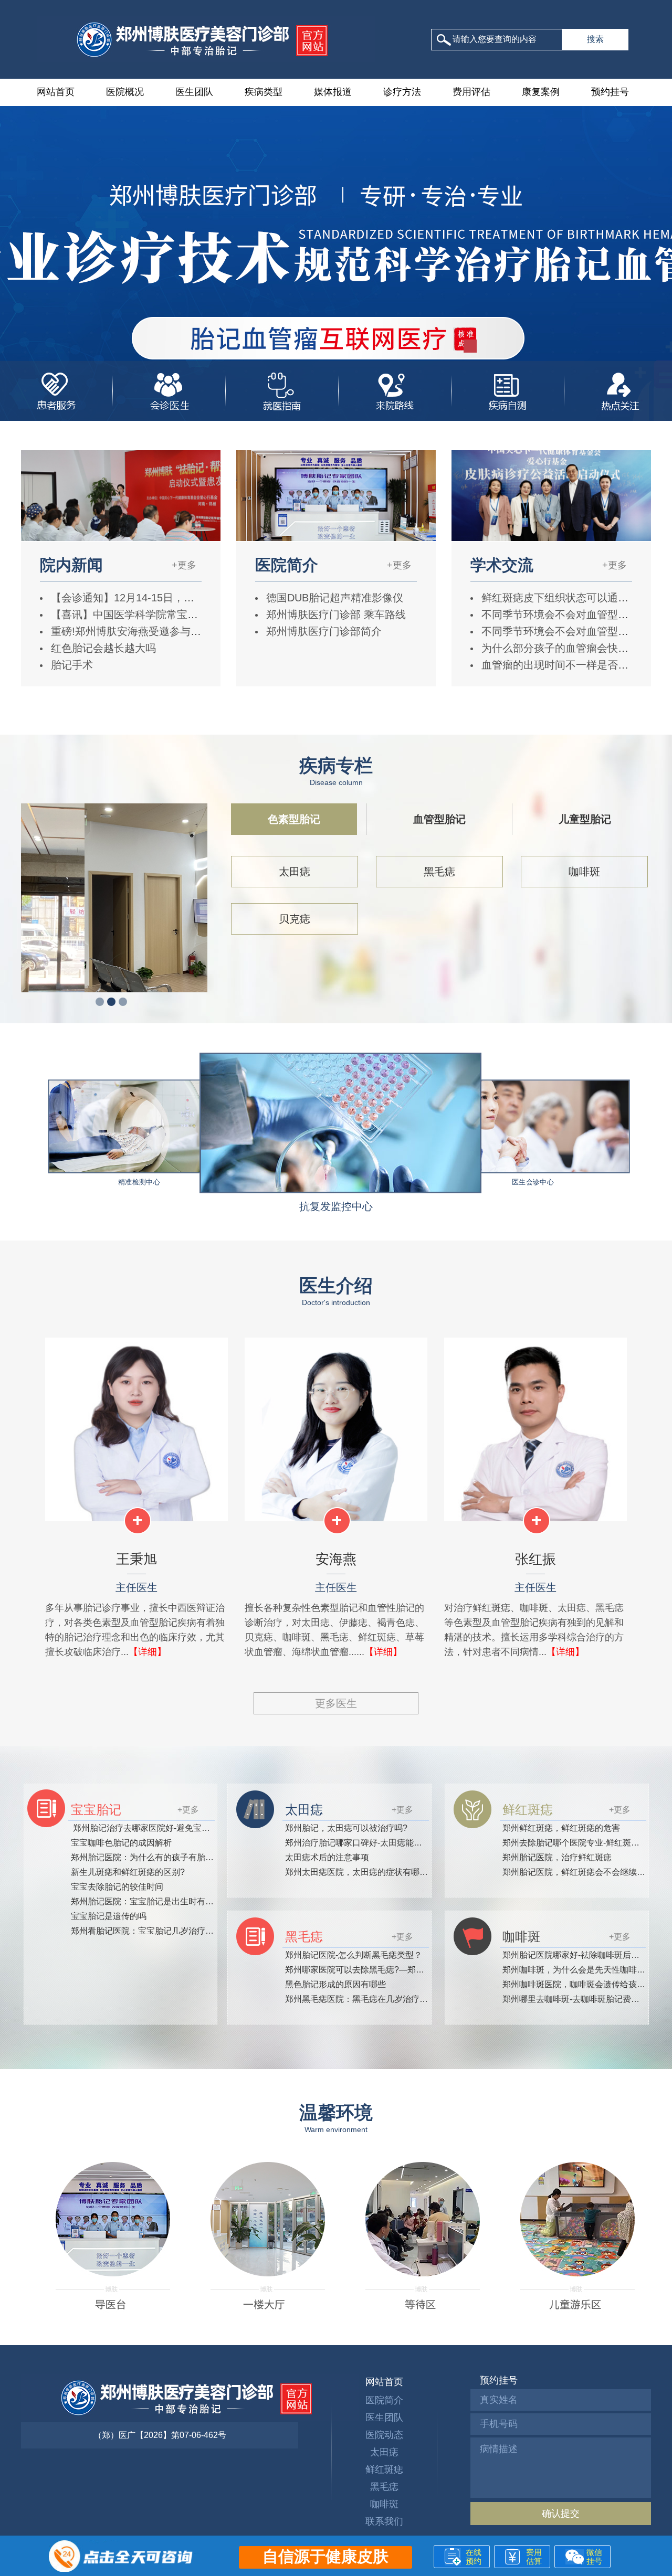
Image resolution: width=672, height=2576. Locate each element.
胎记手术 (70, 665)
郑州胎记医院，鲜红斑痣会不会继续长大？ (582, 1872)
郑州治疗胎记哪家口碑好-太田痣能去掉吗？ (366, 1843)
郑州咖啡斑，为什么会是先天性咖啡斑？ (578, 1970)
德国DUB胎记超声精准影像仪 (333, 598)
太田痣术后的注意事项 (327, 1857)
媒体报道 (333, 92)
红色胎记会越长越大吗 (102, 648)
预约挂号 (610, 92)
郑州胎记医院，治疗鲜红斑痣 (557, 1857)
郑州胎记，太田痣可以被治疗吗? (346, 1828)
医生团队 (194, 92)
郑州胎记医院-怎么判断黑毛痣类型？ (354, 1955)
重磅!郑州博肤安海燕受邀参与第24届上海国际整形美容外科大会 (198, 631)
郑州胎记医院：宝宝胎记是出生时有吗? (145, 1901)
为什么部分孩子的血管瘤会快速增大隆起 (574, 648)
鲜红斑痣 (384, 2469)
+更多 (184, 565)
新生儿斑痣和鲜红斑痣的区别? (128, 1872)
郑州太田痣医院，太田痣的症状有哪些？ (361, 1872)
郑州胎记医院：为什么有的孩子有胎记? (145, 1857)
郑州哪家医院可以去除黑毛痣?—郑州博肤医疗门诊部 (384, 1970)
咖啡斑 (584, 872)
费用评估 (471, 92)
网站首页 (56, 92)
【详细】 (148, 1652)
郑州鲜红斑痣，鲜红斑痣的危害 (561, 1828)
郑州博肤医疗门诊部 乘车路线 (334, 614)
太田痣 (295, 872)
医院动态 (384, 2435)
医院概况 (125, 92)
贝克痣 (295, 919)
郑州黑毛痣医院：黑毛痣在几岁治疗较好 (361, 1999)
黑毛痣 (439, 872)
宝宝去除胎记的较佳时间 (117, 1887)
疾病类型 (264, 92)
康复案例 (541, 92)
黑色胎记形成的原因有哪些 (335, 1984)
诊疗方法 (402, 92)
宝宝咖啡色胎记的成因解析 (121, 1843)
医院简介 (384, 2400)
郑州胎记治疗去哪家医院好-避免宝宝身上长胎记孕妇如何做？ (187, 1828)
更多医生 (336, 1703)
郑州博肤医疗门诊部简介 (322, 631)
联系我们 (384, 2521)
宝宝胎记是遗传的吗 (109, 1916)
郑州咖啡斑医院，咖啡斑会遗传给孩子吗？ (582, 1984)
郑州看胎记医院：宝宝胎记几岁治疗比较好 (151, 1931)
